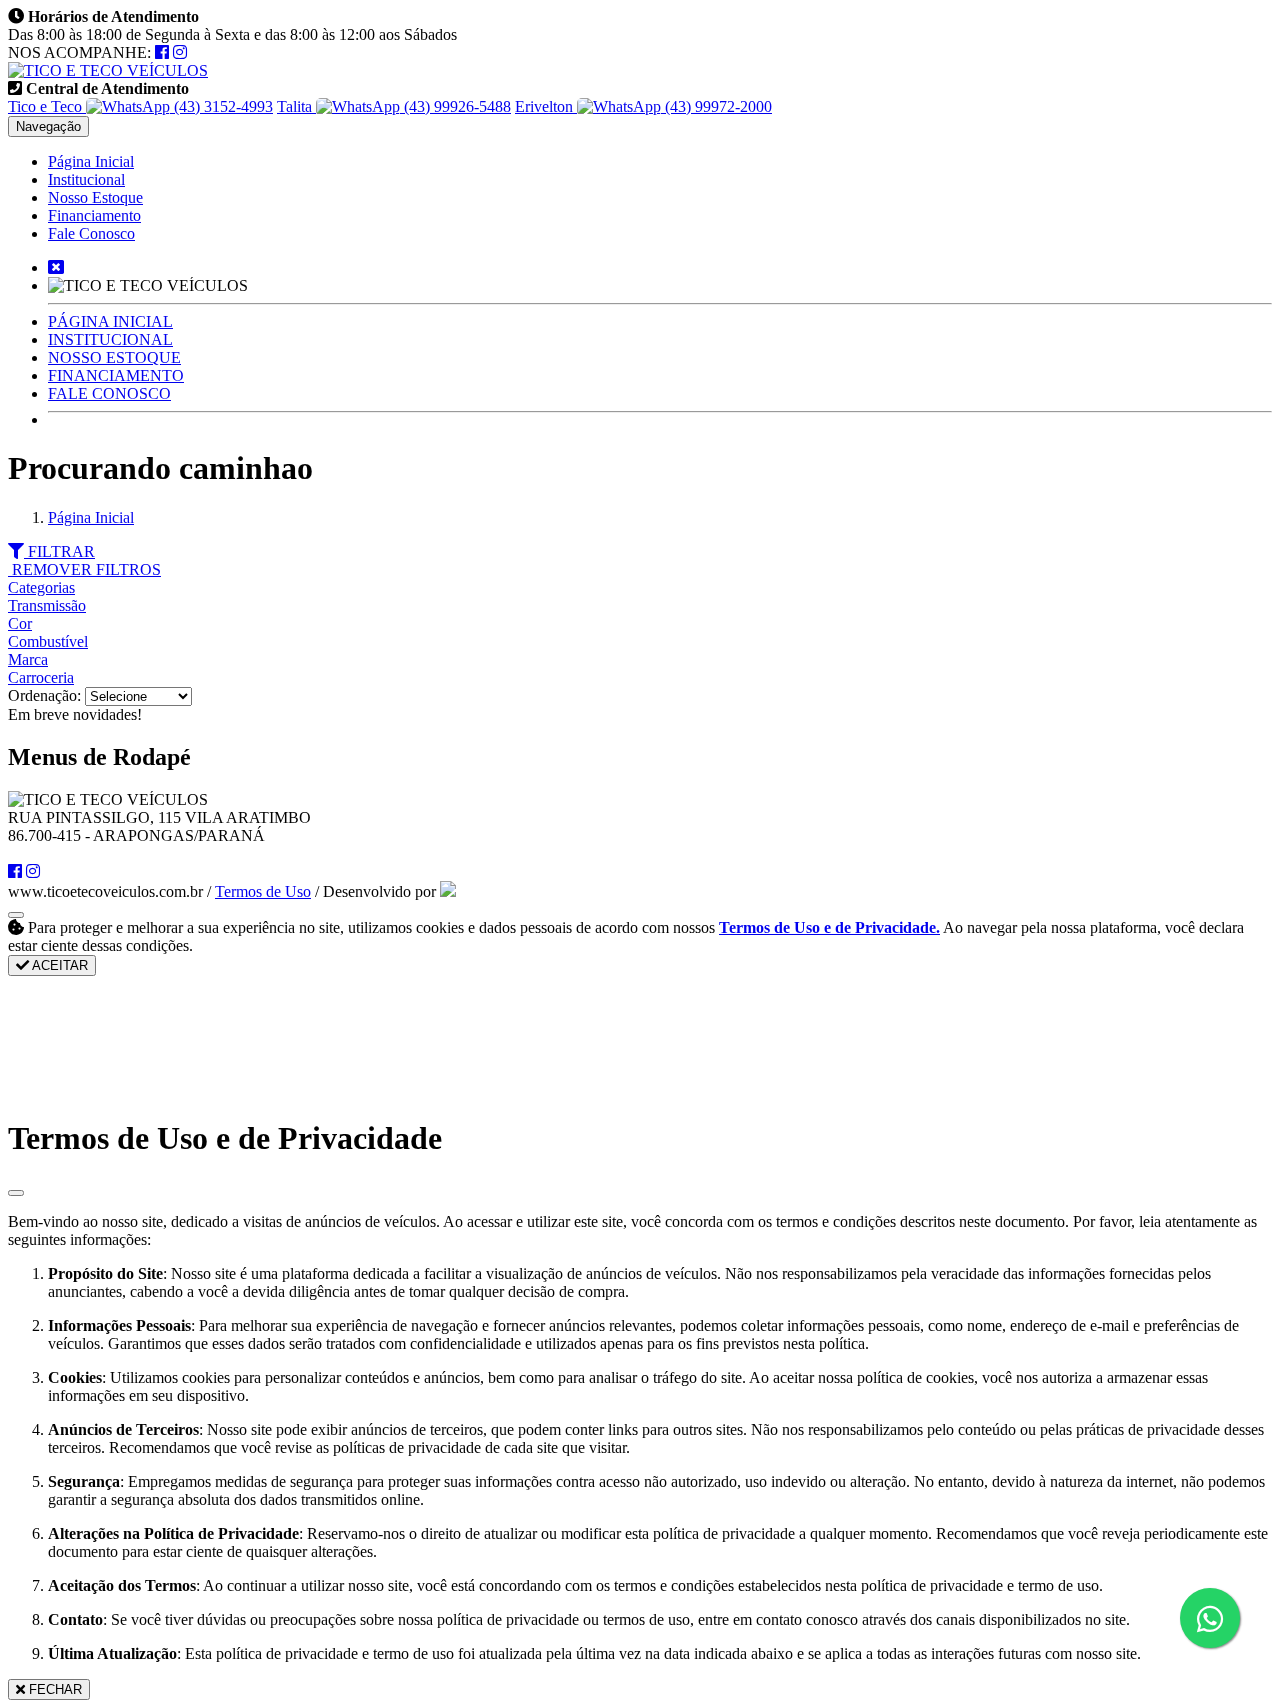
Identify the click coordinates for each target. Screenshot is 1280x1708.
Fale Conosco (91, 233)
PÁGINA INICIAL (110, 321)
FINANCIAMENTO (116, 375)
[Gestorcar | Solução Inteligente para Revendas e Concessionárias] (448, 891)
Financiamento (94, 215)
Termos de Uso (263, 891)
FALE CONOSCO (109, 393)
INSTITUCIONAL (110, 339)
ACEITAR (58, 965)
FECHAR (53, 1689)
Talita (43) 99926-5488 (394, 106)
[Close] (16, 1193)
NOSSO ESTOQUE (114, 357)
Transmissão (47, 605)
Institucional (86, 179)
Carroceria (41, 677)
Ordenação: (46, 695)
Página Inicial (91, 161)
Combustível (48, 641)
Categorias (41, 587)
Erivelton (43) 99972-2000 (643, 106)
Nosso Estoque (95, 197)
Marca (28, 659)
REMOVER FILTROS (84, 569)
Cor (20, 623)
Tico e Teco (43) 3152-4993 (140, 106)
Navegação (48, 126)
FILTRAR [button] (59, 551)
